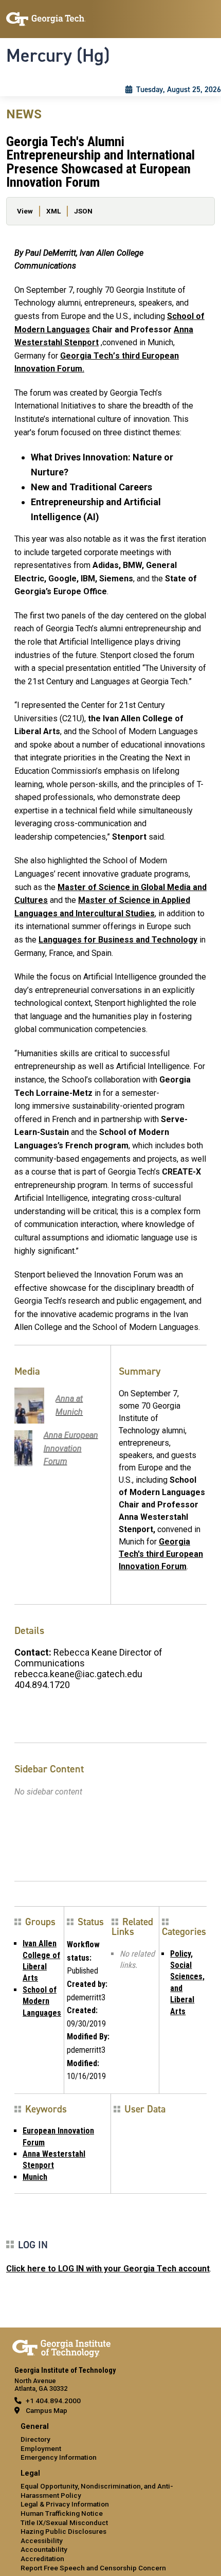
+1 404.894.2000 (53, 2401)
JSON (83, 211)
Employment (41, 2448)
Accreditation (42, 2559)
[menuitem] (110, 2442)
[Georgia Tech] (61, 2347)
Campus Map (47, 2410)
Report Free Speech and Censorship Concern (93, 2568)
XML (53, 211)
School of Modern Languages (42, 2001)
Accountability (44, 2549)
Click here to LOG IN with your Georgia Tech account (108, 2269)
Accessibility (42, 2541)
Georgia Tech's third (161, 1554)
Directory (35, 2439)
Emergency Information (59, 2457)
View (25, 211)
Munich (35, 2177)
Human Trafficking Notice (62, 2513)
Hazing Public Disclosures (63, 2531)
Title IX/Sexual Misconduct (64, 2522)
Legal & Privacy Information (65, 2504)
